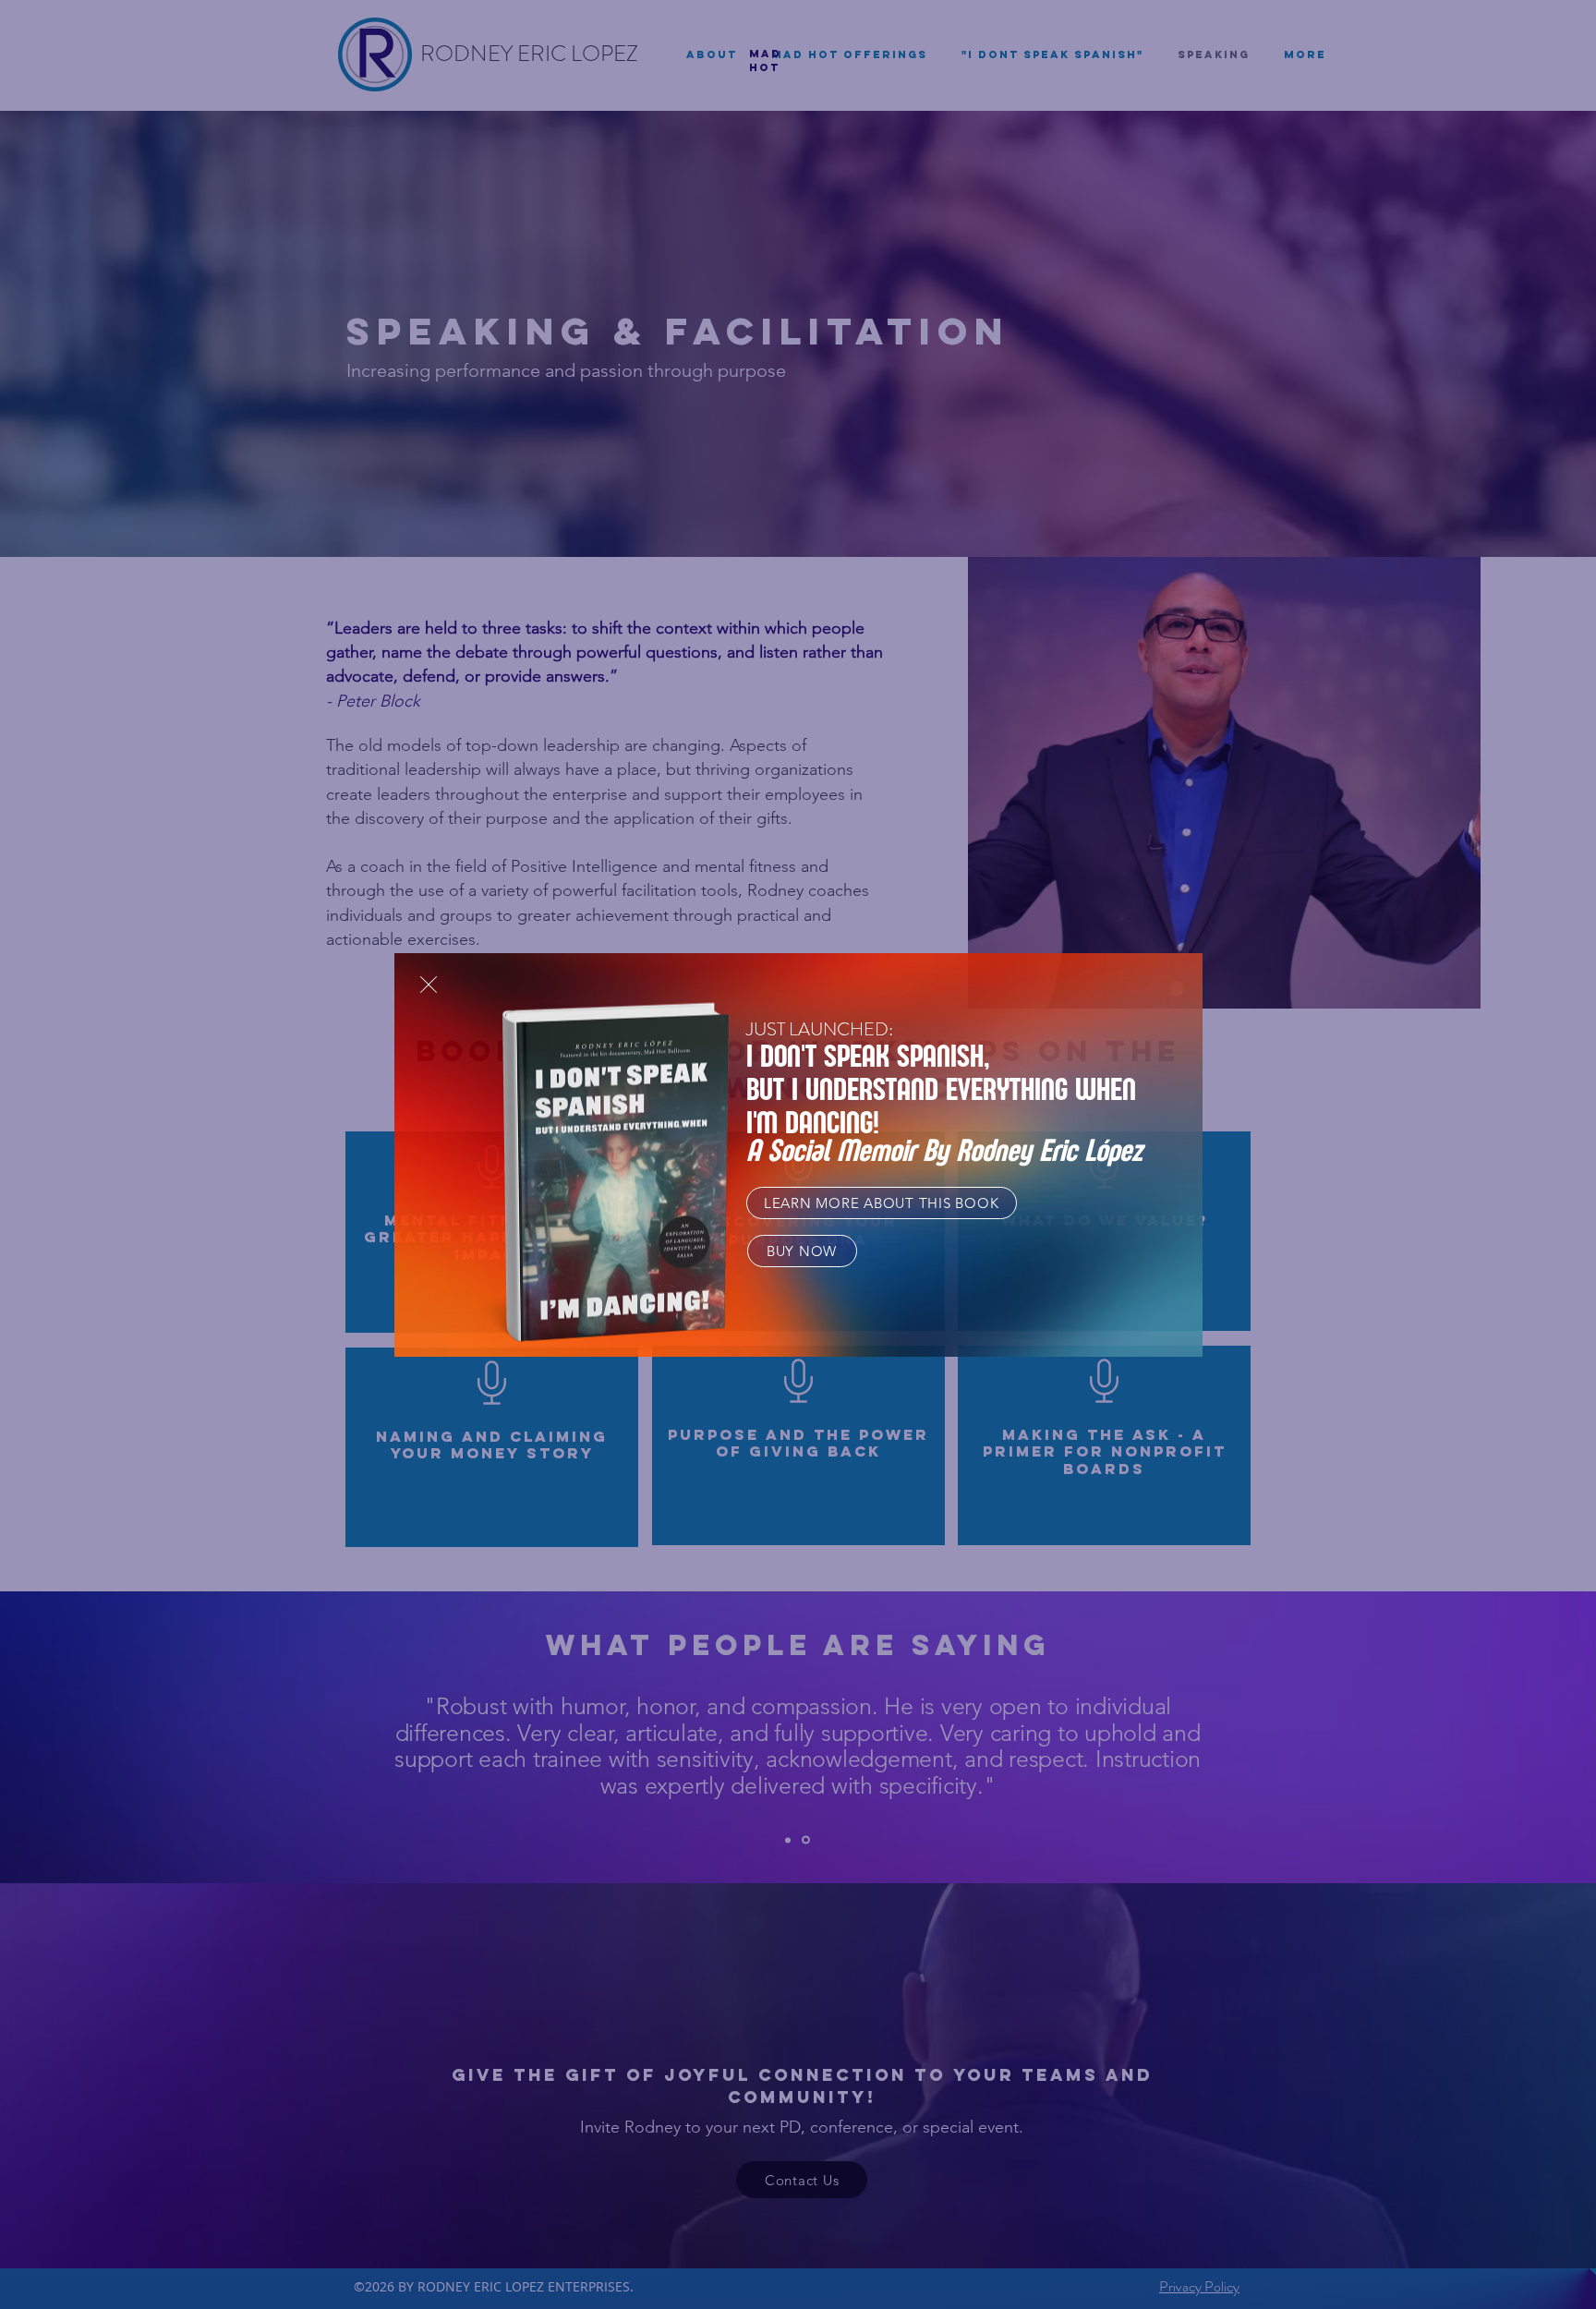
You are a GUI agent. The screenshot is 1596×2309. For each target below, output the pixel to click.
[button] (429, 985)
